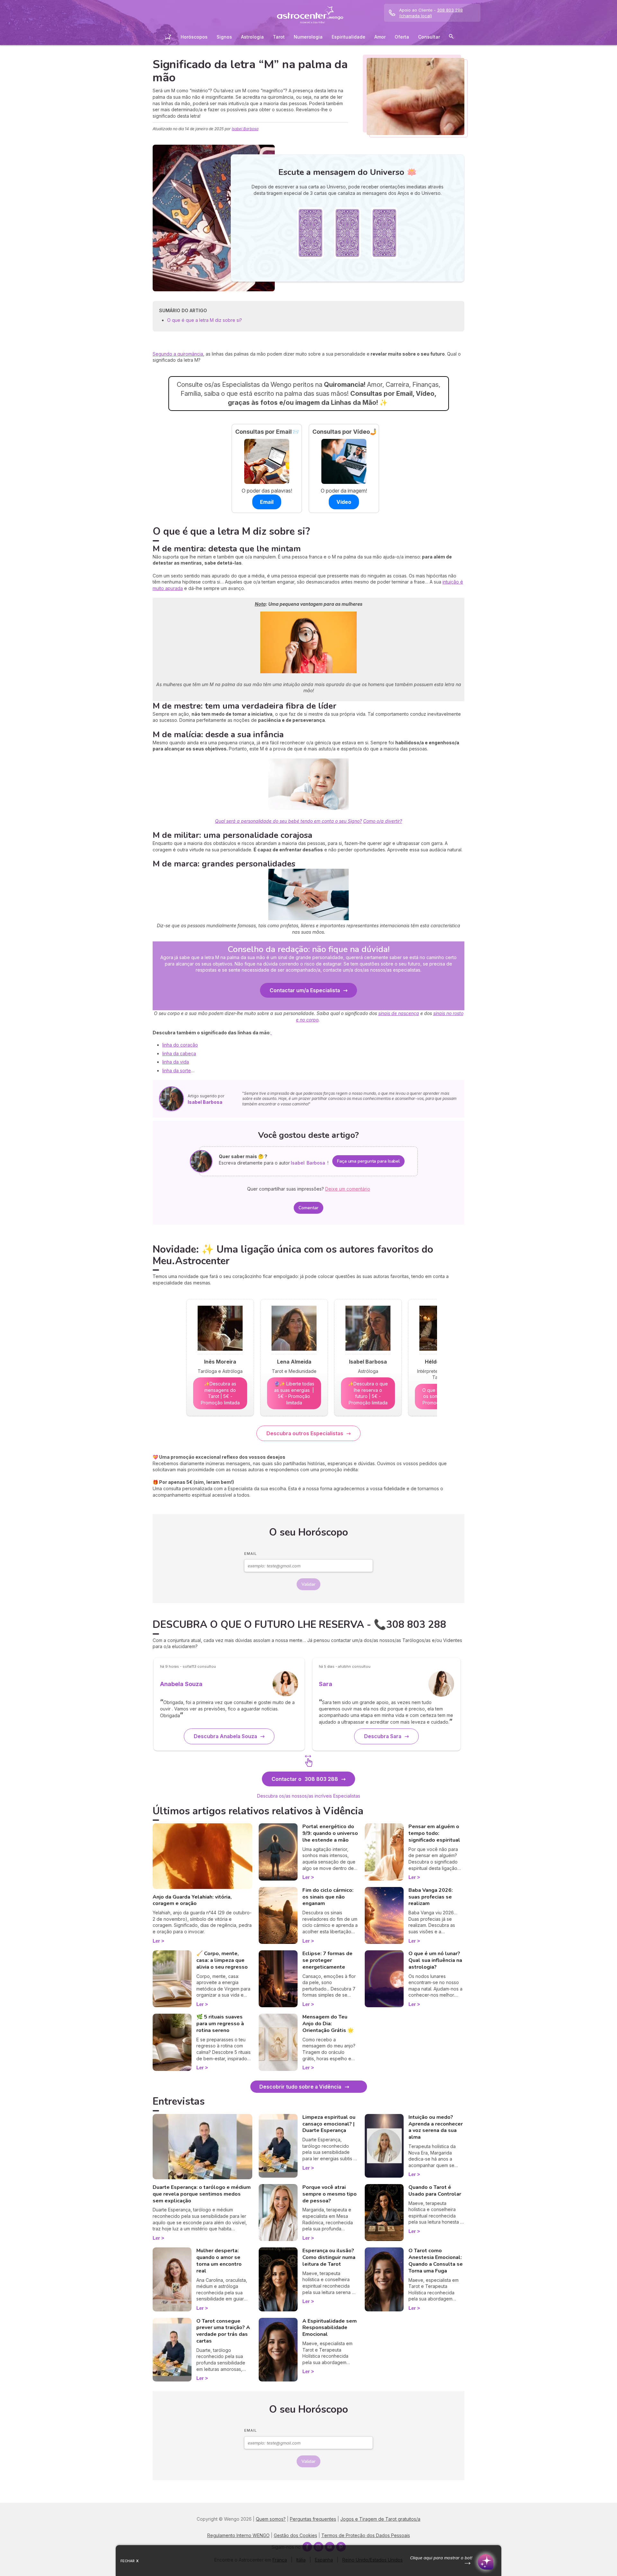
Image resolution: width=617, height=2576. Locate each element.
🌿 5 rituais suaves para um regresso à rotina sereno (220, 2024)
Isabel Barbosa (245, 129)
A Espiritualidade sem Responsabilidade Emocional (330, 2328)
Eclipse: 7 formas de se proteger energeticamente (327, 1960)
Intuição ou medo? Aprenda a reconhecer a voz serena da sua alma (436, 2127)
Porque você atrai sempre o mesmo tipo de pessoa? (330, 2194)
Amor (380, 37)
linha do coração (180, 1045)
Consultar (429, 37)
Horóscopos (194, 37)
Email (250, 1554)
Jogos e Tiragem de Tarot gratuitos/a (380, 2519)
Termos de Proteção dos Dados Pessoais (366, 2535)
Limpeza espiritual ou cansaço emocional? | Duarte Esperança (329, 2124)
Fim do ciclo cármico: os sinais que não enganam (328, 1897)
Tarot (279, 37)
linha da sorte (177, 1070)
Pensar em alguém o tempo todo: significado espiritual (434, 1833)
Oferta (402, 37)
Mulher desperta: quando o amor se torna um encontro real (219, 2261)
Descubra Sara (383, 1736)
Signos (224, 37)
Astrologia (252, 37)
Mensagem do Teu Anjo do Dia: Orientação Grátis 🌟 (328, 2024)
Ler (156, 1941)
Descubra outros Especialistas (305, 1433)
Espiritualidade (349, 37)
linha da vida (176, 1062)
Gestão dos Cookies (295, 2535)
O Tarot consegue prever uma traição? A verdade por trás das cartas (223, 2331)
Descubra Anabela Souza (225, 1736)
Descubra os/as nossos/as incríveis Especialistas (309, 1796)
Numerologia (308, 37)
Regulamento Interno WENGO (238, 2535)
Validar (308, 1584)
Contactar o (305, 1779)
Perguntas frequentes (313, 2519)
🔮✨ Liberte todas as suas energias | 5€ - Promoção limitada (294, 1393)
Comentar (308, 1208)
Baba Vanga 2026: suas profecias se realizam (431, 1897)
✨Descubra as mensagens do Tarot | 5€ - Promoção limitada (220, 1393)
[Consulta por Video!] (344, 461)
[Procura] (451, 37)
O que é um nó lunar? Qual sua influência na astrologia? (435, 1960)
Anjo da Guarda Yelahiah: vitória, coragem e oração (192, 1900)
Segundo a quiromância (178, 354)
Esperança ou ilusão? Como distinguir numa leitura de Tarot (329, 2257)
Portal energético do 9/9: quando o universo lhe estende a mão (330, 1833)
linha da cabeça (179, 1053)
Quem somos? (271, 2519)
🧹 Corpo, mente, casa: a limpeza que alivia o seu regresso (222, 1960)
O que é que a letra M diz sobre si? (205, 320)
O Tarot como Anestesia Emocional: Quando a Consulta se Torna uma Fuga (436, 2261)
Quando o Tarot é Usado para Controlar (435, 2191)
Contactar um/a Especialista (305, 990)
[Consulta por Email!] (267, 461)
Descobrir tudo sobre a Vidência (300, 2087)
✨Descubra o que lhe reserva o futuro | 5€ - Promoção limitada (368, 1393)
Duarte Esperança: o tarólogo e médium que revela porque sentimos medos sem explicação (202, 2194)
